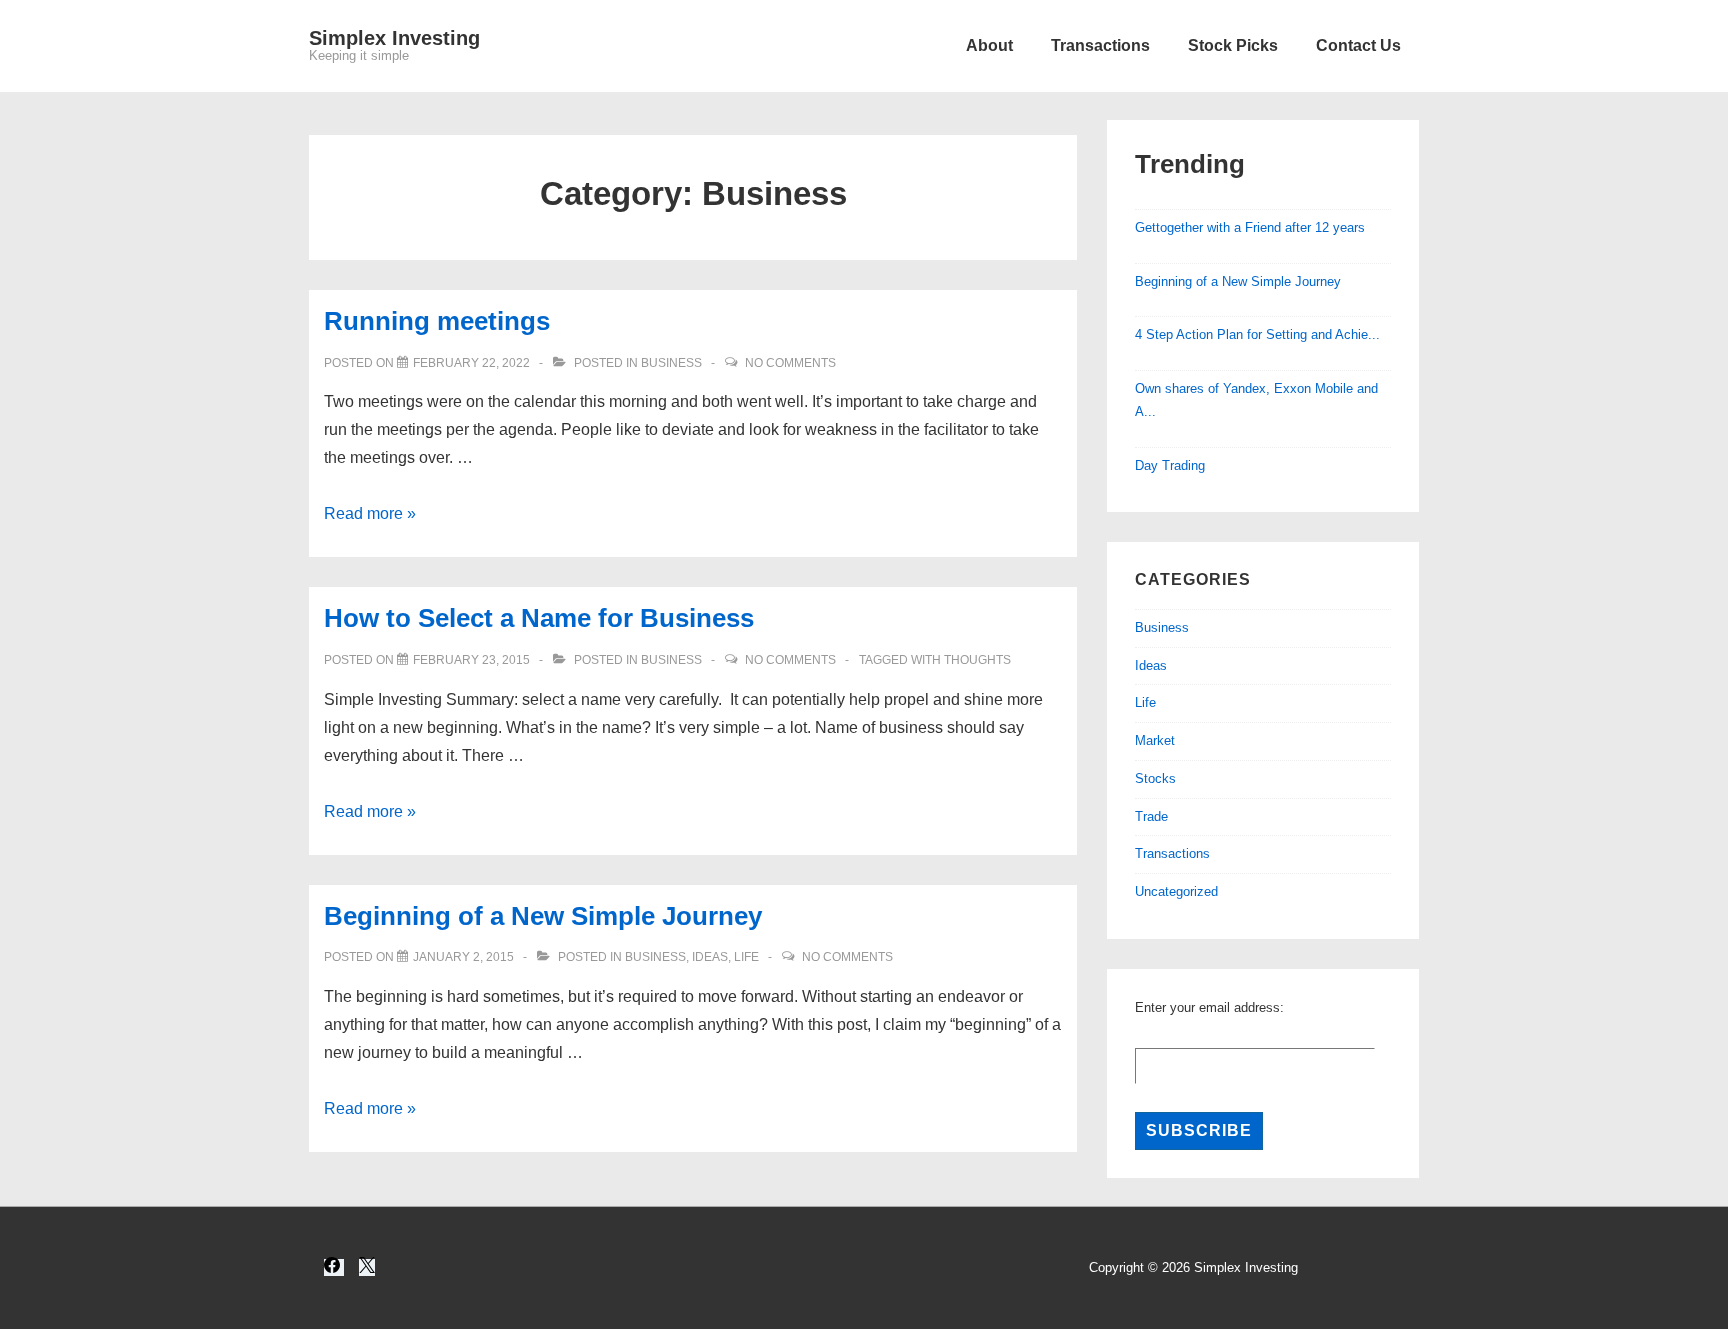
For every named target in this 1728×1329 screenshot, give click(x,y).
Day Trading (1170, 465)
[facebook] (334, 1267)
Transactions (1100, 45)
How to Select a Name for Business (539, 618)
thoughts (977, 660)
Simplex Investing (394, 38)
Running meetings (437, 321)
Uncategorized (1176, 891)
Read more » (370, 513)
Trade (1151, 816)
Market (1155, 740)
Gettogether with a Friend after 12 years (1250, 227)
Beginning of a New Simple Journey (543, 916)
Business (671, 363)
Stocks (1155, 778)
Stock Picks (1233, 45)
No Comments (790, 363)
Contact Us (1358, 45)
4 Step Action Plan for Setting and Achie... (1257, 334)
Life (746, 957)
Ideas (710, 957)
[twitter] (367, 1267)
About (989, 45)
